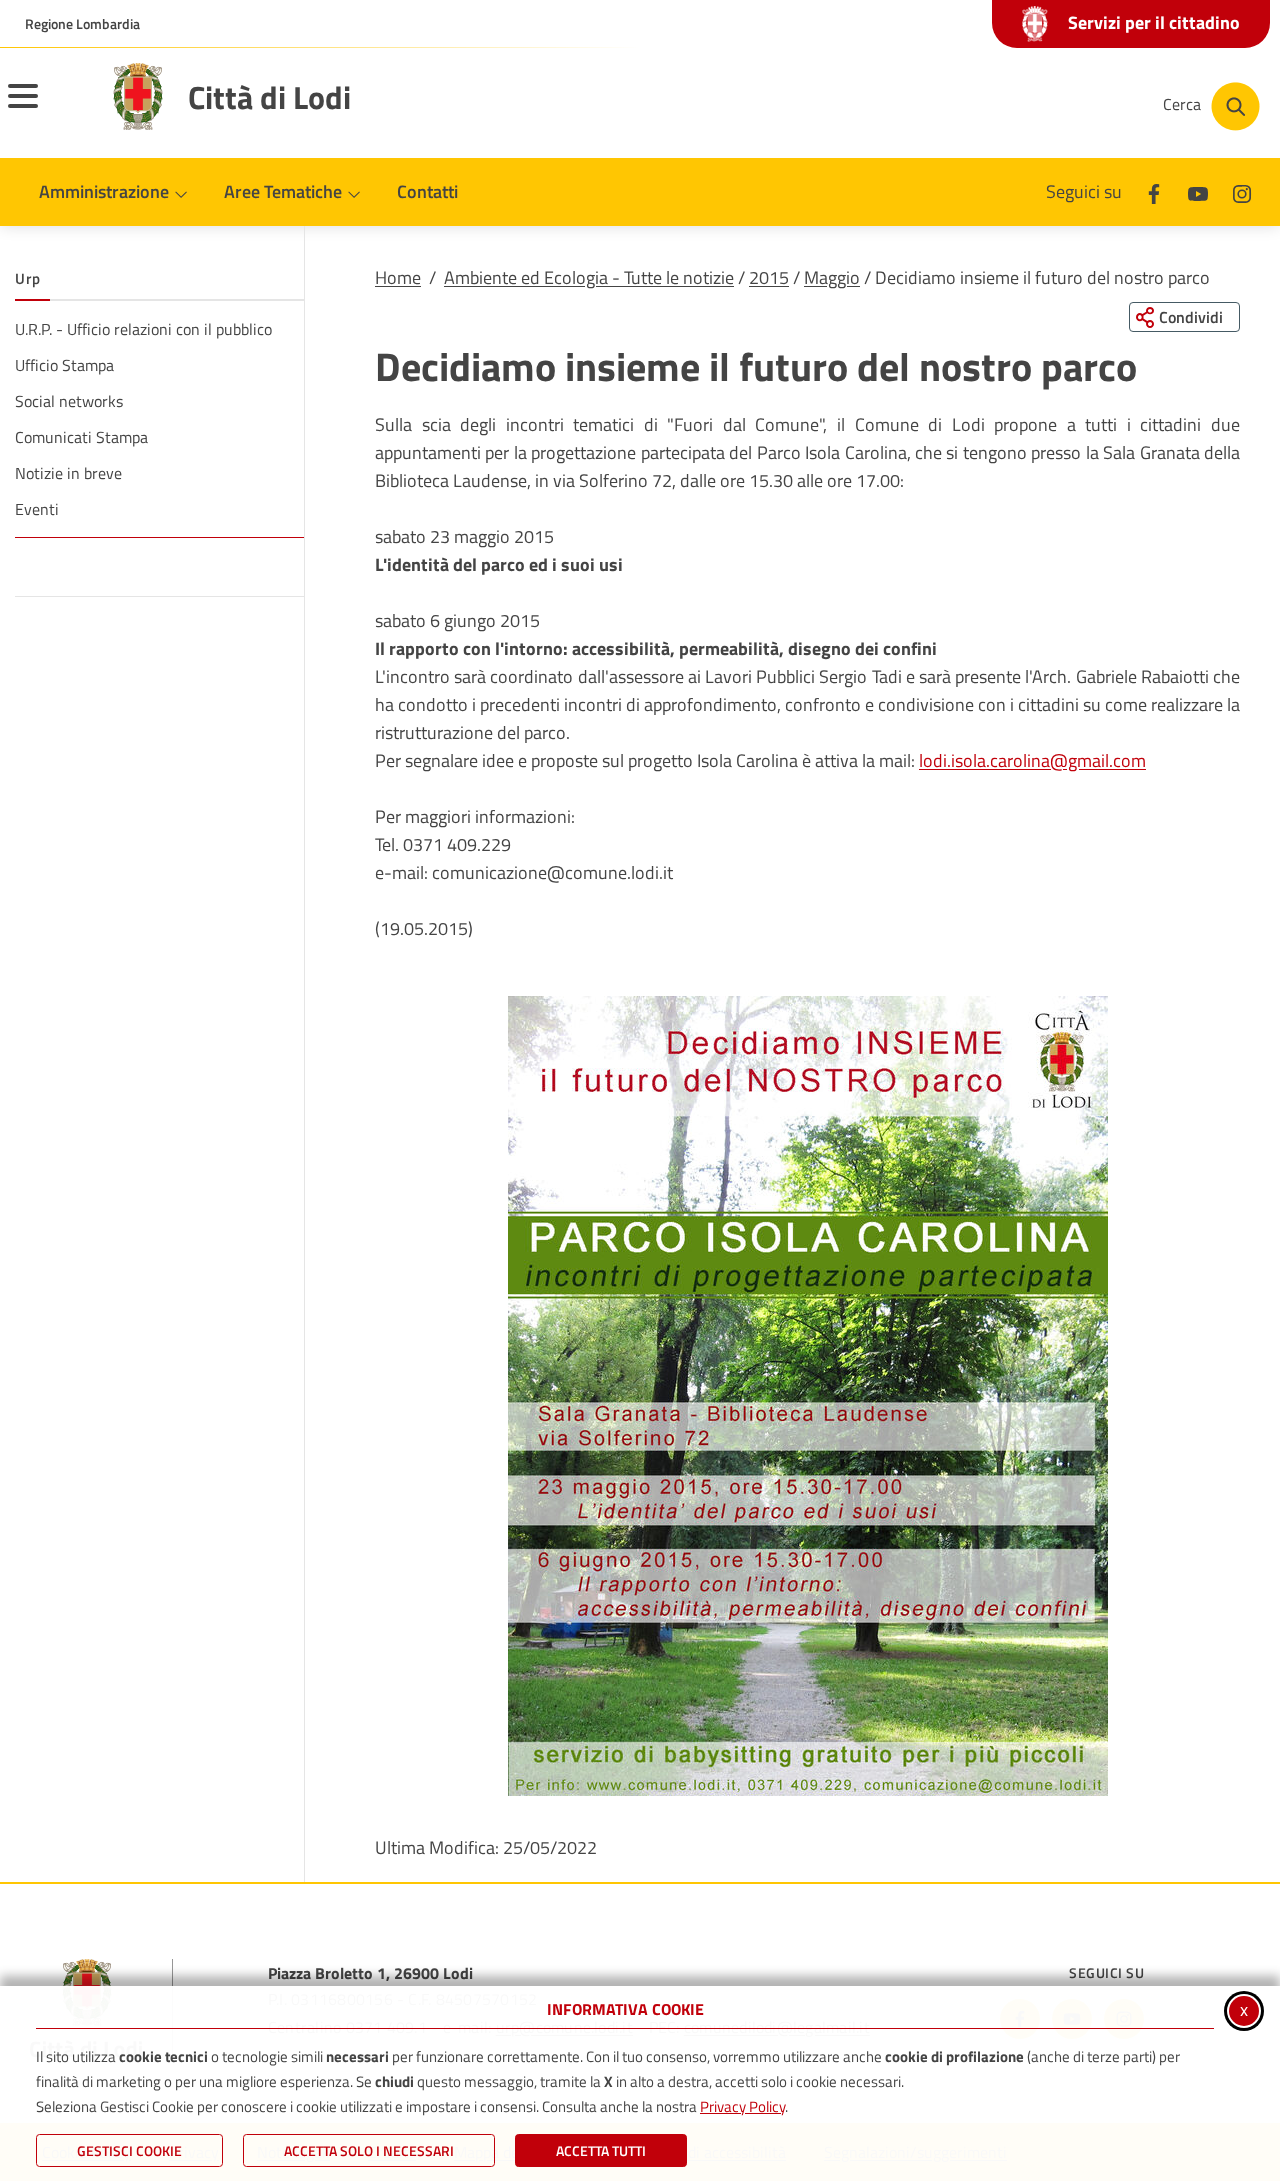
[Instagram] (1242, 191)
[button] (808, 1396)
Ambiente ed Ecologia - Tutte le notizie (589, 277)
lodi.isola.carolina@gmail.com (1032, 760)
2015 (769, 277)
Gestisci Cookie (129, 2150)
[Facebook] (1154, 191)
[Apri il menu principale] (48, 109)
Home (398, 277)
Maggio (832, 277)
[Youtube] (1198, 191)
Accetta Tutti (601, 2150)
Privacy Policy (742, 2106)
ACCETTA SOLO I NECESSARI (369, 2150)
